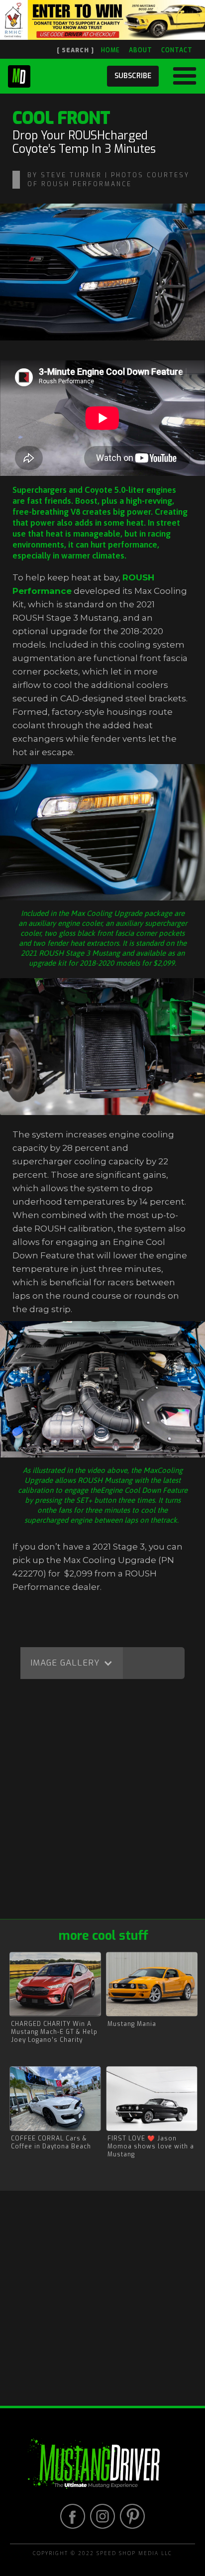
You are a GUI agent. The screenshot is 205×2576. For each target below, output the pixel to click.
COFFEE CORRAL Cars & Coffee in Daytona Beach (51, 2142)
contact (177, 50)
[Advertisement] (102, 1801)
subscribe (133, 76)
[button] (181, 76)
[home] (19, 74)
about (141, 50)
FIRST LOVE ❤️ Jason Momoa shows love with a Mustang (151, 2146)
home (110, 50)
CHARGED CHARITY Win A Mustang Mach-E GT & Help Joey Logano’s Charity (54, 2032)
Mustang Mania (132, 2024)
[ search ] (75, 50)
